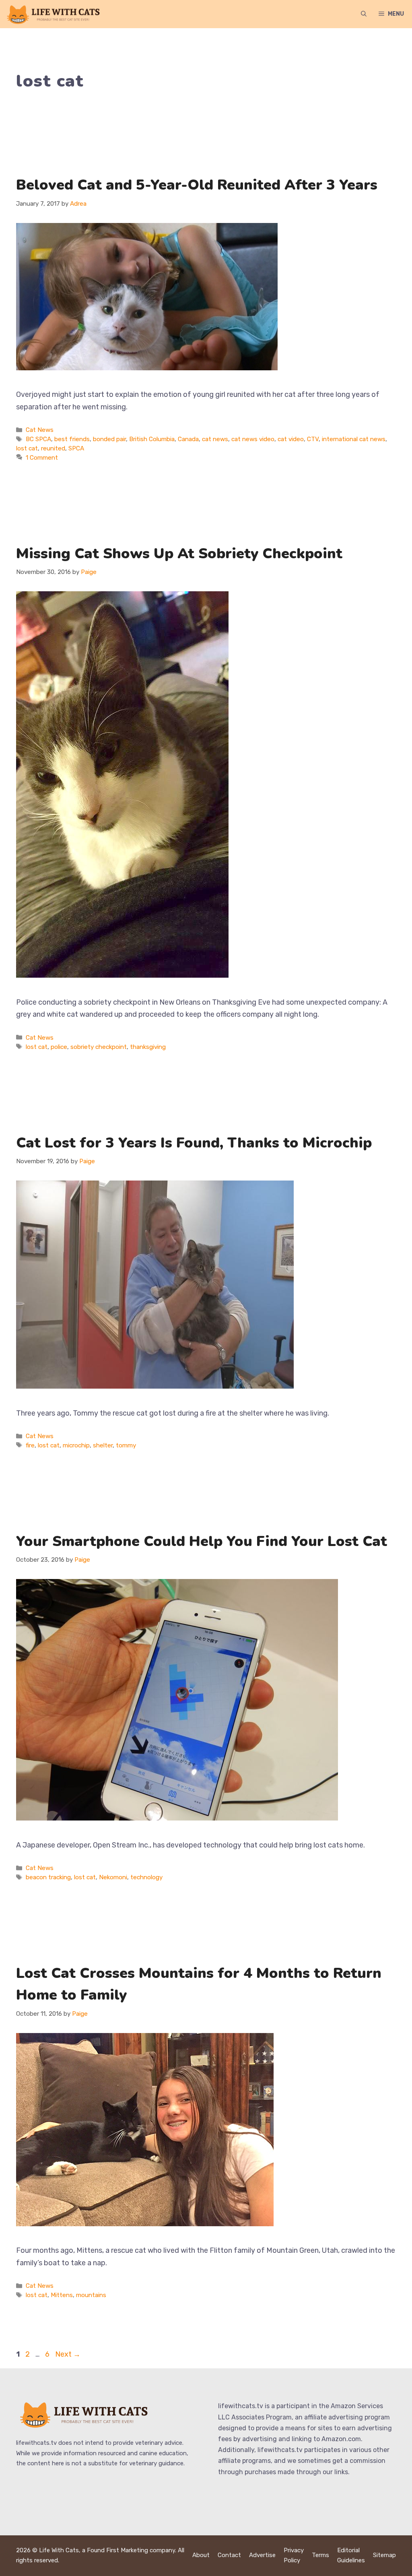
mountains (91, 2295)
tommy (126, 1445)
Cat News (40, 430)
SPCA (76, 448)
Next (68, 2354)
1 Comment (42, 458)
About (201, 2555)
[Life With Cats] (54, 14)
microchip (76, 1445)
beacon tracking (48, 1877)
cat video (291, 439)
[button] (364, 14)
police (59, 1047)
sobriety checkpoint (99, 1047)
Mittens (62, 2295)
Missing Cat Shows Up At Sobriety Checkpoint (179, 554)
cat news (215, 439)
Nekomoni (113, 1877)
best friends (72, 439)
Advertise (262, 2555)
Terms (320, 2555)
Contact (229, 2555)
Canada (188, 439)
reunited (53, 448)
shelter (103, 1445)
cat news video (253, 439)
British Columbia (152, 439)
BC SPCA (38, 439)
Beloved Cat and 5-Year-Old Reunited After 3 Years (197, 185)
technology (146, 1877)
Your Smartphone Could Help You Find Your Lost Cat (202, 1541)
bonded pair (109, 439)
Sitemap (384, 2555)
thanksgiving (148, 1047)
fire (30, 1445)
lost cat (27, 448)
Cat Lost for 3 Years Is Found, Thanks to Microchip (194, 1143)
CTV (313, 439)
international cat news (354, 439)
